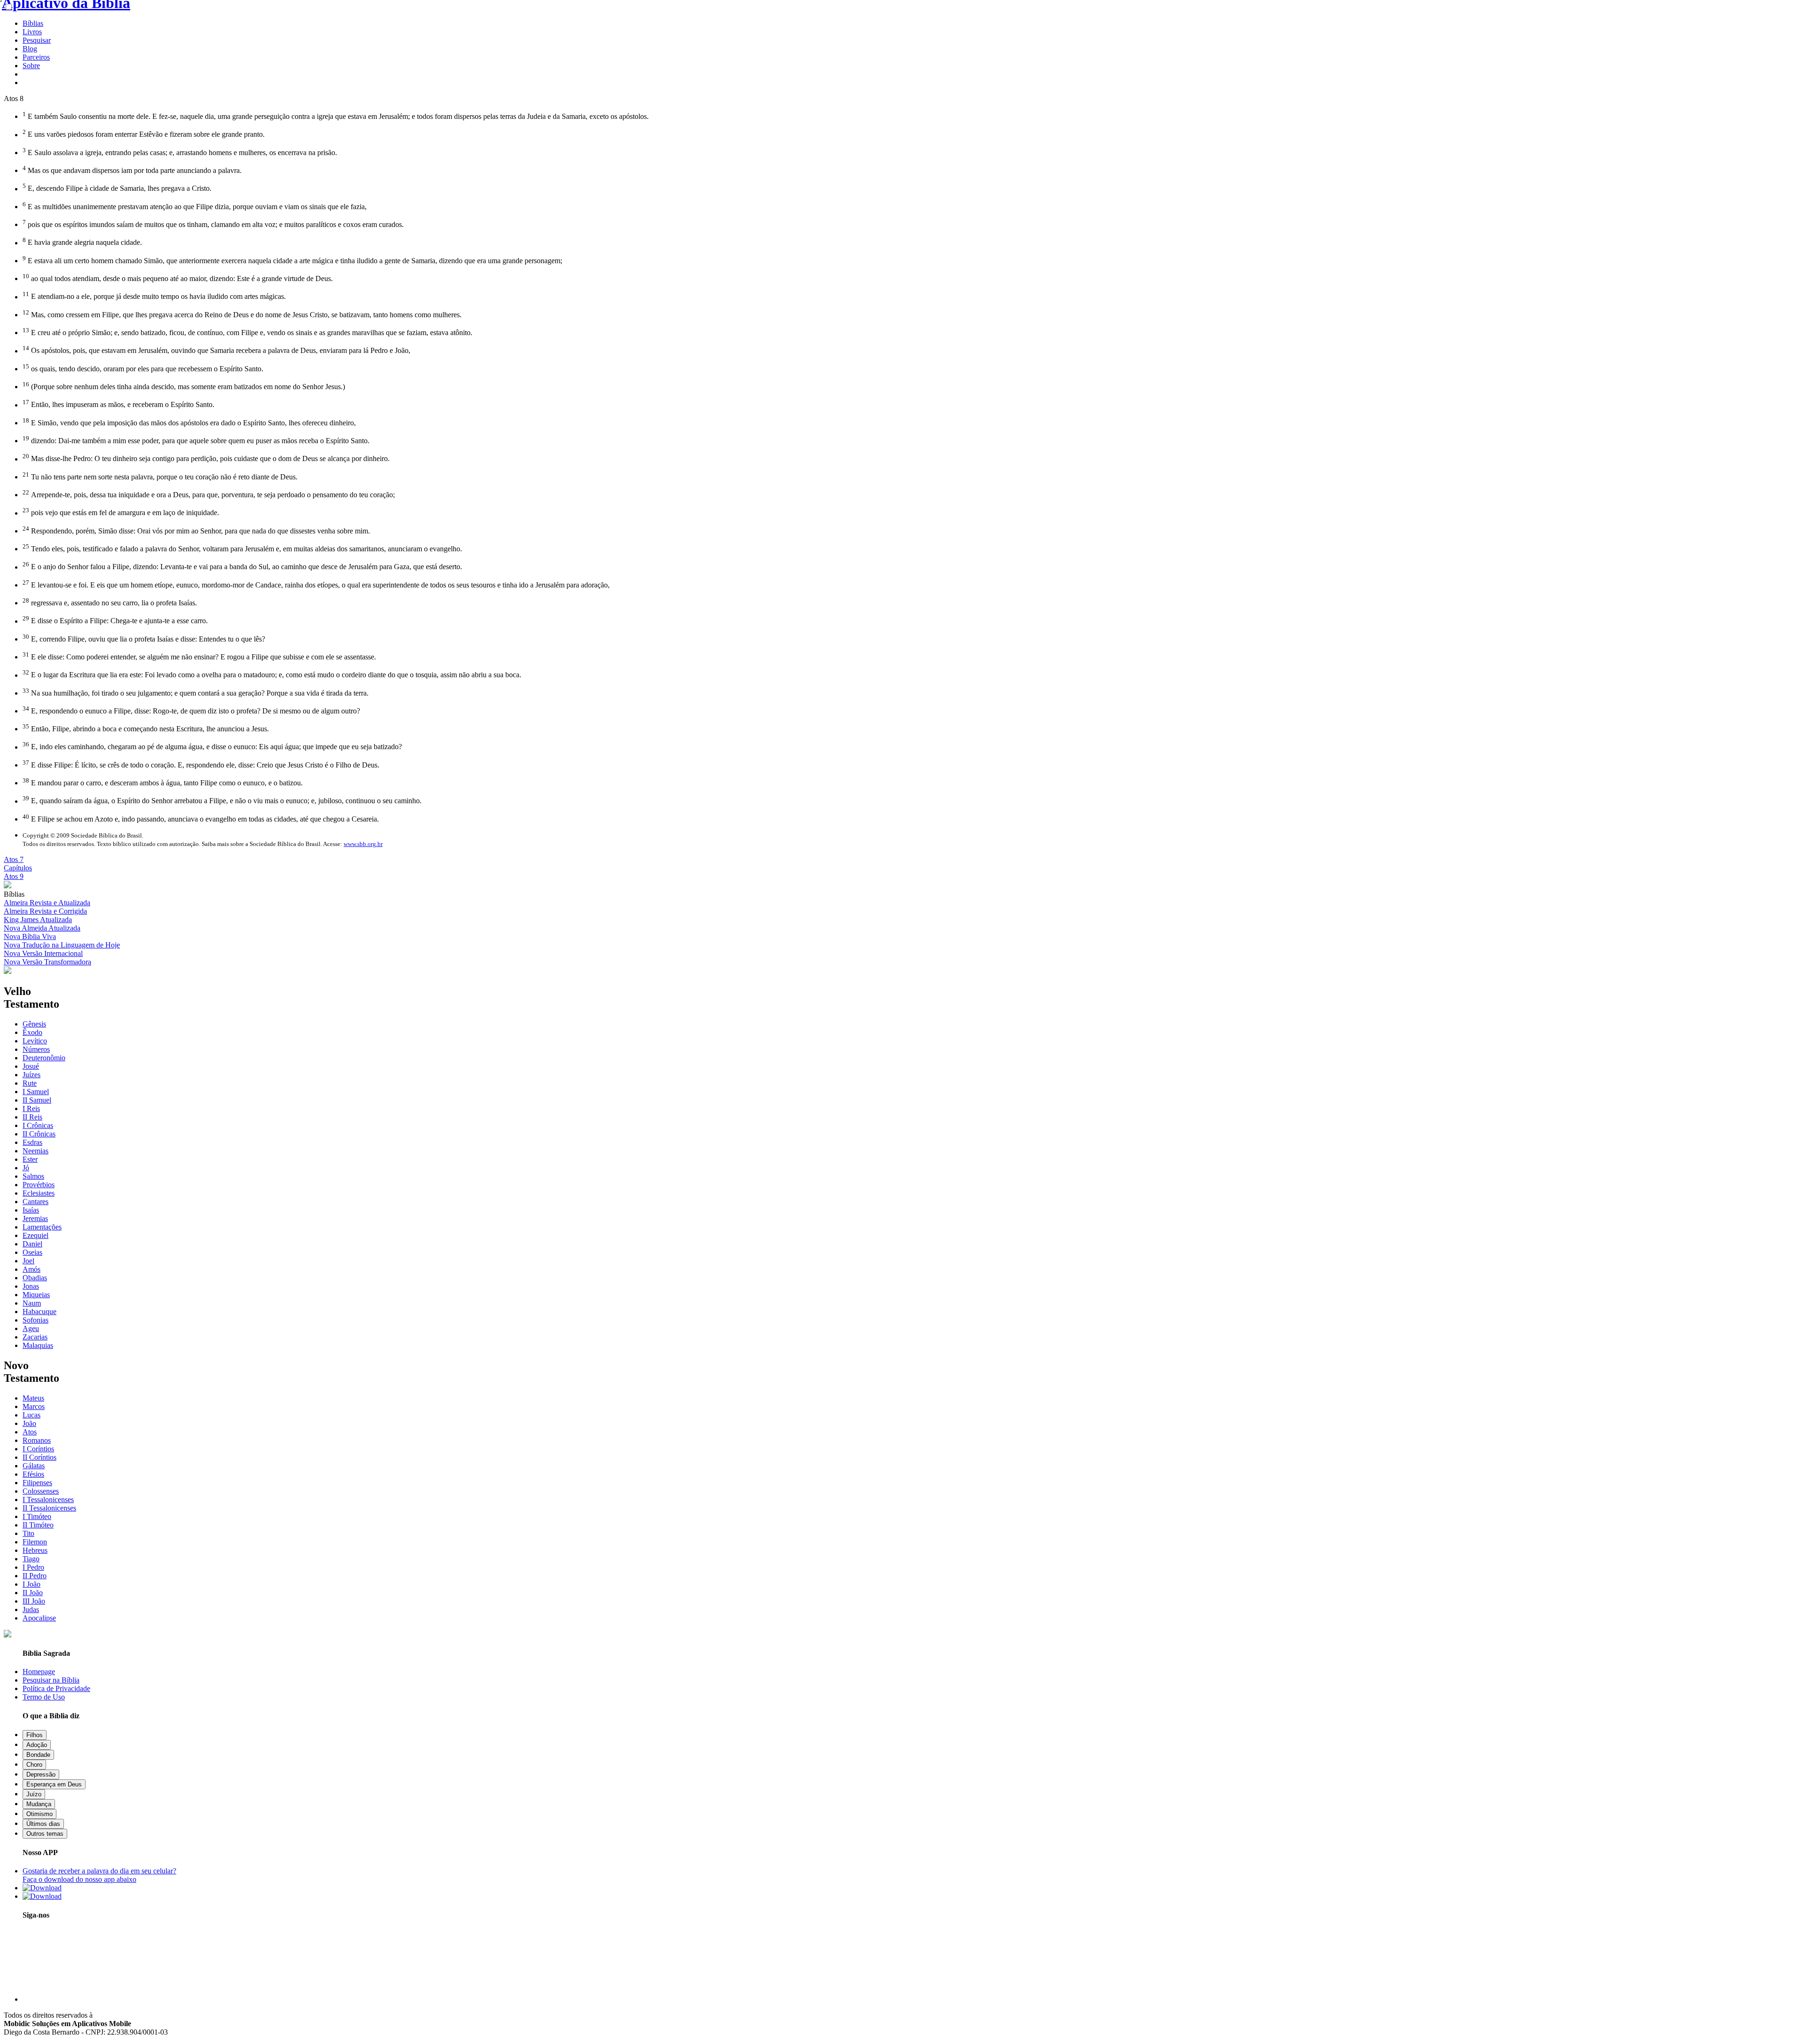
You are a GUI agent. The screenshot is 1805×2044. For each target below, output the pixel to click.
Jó (26, 1168)
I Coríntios (38, 1449)
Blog (30, 49)
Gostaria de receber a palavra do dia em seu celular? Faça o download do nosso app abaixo (99, 1875)
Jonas (31, 1286)
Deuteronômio (44, 1058)
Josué (31, 1066)
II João (33, 1593)
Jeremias (35, 1218)
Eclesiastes (39, 1193)
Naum (32, 1303)
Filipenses (37, 1483)
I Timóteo (37, 1516)
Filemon (35, 1542)
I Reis (31, 1108)
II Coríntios (39, 1457)
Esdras (32, 1142)
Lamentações (42, 1227)
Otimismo (39, 1814)
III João (34, 1601)
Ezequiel (35, 1235)
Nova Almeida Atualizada (42, 928)
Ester (30, 1159)
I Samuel (36, 1092)
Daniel (32, 1244)
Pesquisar (37, 40)
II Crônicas (39, 1134)
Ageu (31, 1328)
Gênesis (34, 1024)
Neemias (35, 1151)
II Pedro (35, 1576)
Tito (28, 1533)
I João (31, 1584)
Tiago (31, 1559)
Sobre (31, 66)
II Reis (32, 1117)
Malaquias (38, 1345)
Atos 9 (14, 876)
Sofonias (35, 1320)
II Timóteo (38, 1525)
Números (36, 1049)
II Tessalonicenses (49, 1508)
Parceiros (36, 57)
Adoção (37, 1745)
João (29, 1423)
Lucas (31, 1415)
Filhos (35, 1735)
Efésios (33, 1474)
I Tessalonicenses (48, 1500)
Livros (32, 32)
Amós (31, 1269)
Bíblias (33, 23)
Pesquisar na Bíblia (51, 1680)
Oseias (32, 1252)
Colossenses (41, 1491)
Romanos (37, 1440)
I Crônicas (38, 1125)
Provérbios (39, 1185)
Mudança (39, 1804)
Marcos (34, 1406)
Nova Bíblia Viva (30, 936)
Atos (30, 1432)
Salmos (33, 1176)
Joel (28, 1261)
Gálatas (34, 1466)
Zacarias (35, 1337)
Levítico (35, 1041)
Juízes (31, 1075)
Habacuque (39, 1312)
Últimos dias (43, 1824)
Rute (30, 1083)
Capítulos (18, 868)
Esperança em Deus (54, 1784)
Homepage (39, 1672)
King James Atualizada (38, 920)
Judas (31, 1609)
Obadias (35, 1278)
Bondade (38, 1755)
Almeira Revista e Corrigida (45, 911)
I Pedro (33, 1567)
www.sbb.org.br (363, 844)
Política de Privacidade (56, 1688)
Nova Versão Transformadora (47, 962)
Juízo (34, 1794)
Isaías (31, 1210)
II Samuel (37, 1100)
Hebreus (35, 1550)
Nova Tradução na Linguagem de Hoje (62, 945)
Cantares (35, 1202)
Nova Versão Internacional (43, 953)
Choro (34, 1765)
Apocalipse (39, 1618)
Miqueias (36, 1295)
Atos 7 (14, 859)
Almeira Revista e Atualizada (47, 903)
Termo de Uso (44, 1697)
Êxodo (32, 1032)
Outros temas (45, 1834)
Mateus (33, 1398)
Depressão (41, 1774)
